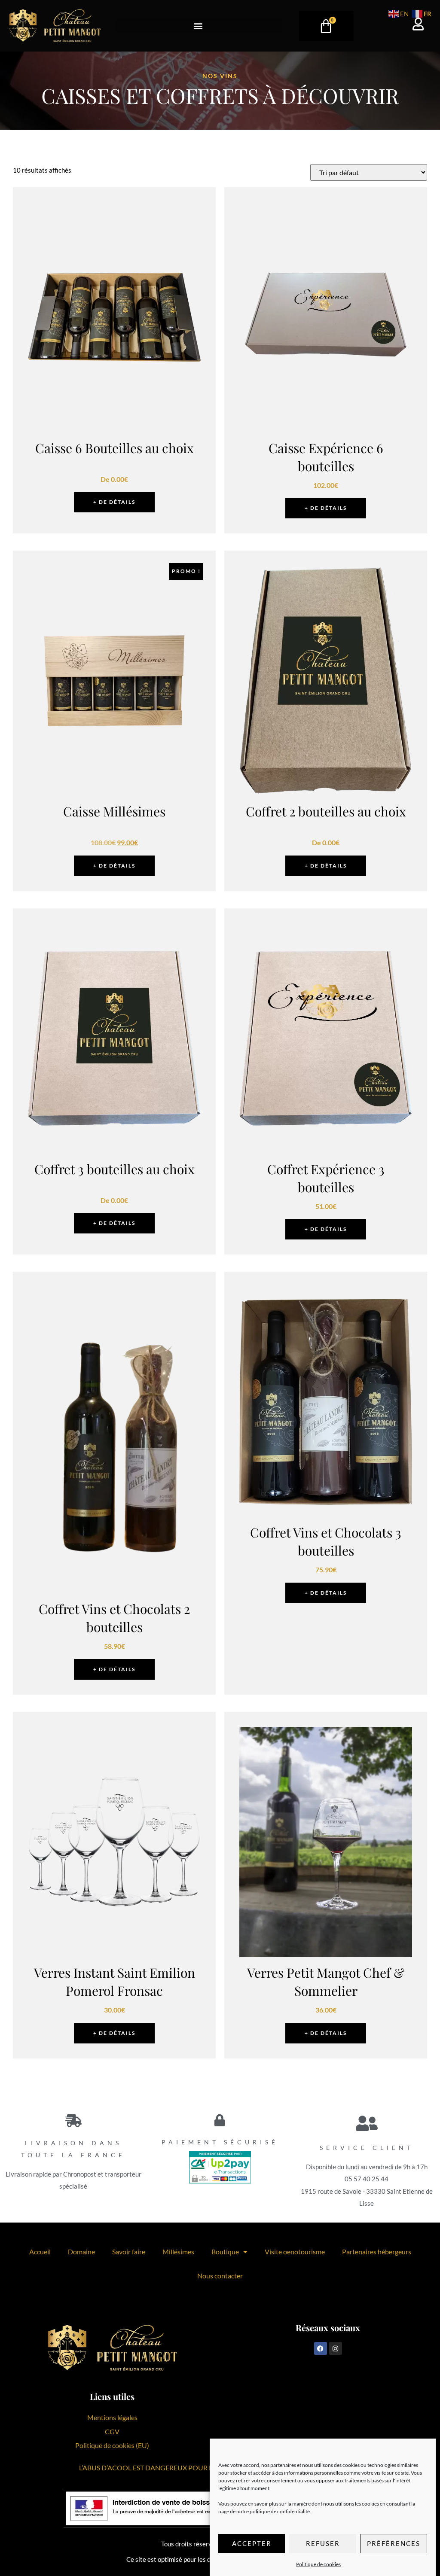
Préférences (394, 2543)
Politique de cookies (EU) (112, 2445)
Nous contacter (220, 2276)
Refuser (323, 2543)
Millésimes (178, 2252)
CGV (112, 2431)
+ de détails (114, 502)
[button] (198, 26)
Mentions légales (112, 2417)
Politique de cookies (318, 2564)
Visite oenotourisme (295, 2252)
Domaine (81, 2252)
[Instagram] (336, 2348)
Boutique (225, 2252)
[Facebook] (321, 2348)
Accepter (252, 2543)
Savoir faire (129, 2252)
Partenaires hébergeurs (377, 2252)
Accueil (40, 2252)
